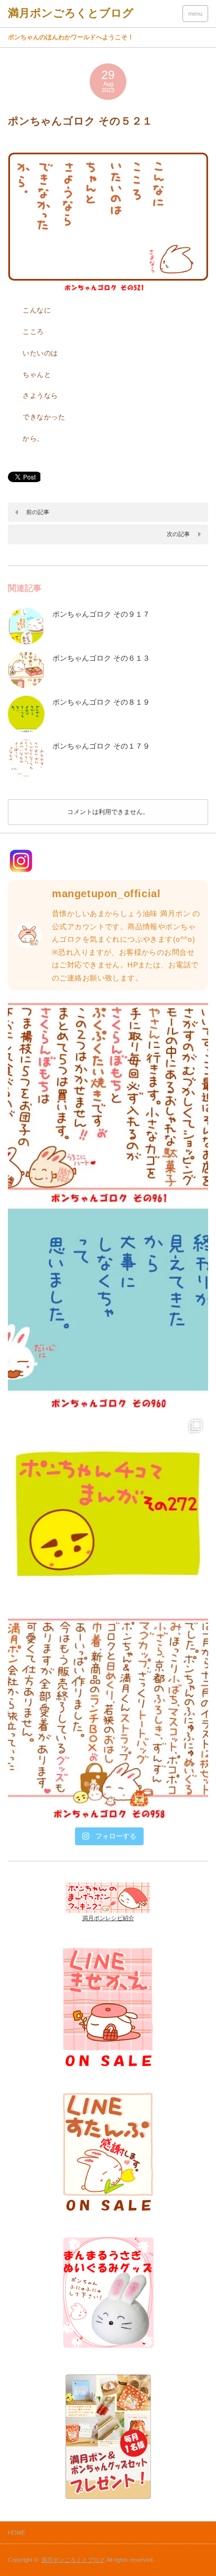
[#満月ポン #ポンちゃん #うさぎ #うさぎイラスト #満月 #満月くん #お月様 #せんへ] (108, 1103)
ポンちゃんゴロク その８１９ (101, 702)
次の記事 (178, 534)
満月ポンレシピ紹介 (108, 1918)
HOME (17, 2533)
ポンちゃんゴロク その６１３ (101, 658)
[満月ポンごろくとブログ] (71, 13)
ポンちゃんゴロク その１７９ (101, 746)
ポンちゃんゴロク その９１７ (101, 614)
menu (195, 14)
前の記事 (38, 512)
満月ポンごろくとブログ (73, 2560)
